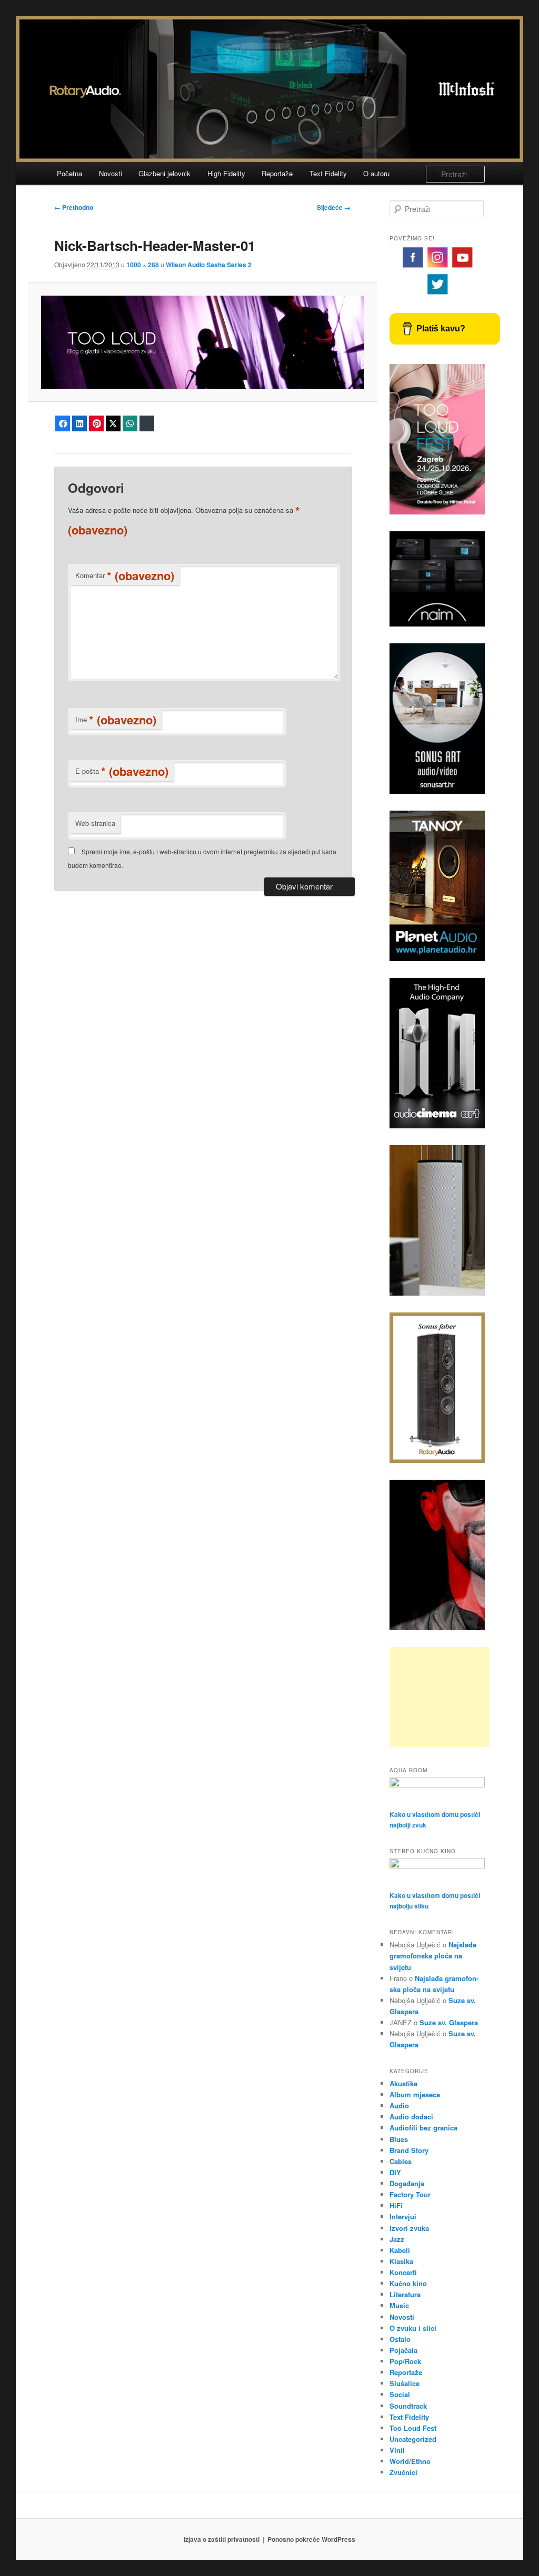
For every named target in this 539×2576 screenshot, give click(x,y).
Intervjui (403, 2216)
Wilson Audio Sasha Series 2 (209, 265)
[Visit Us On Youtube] (462, 267)
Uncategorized (413, 2439)
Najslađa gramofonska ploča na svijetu (433, 1956)
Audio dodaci (411, 2117)
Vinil (397, 2450)
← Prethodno (74, 207)
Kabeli (400, 2250)
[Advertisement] (440, 1697)
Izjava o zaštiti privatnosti (222, 2539)
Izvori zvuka (409, 2228)
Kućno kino (408, 2283)
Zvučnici (403, 2472)
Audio (399, 2105)
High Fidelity (226, 173)
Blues (399, 2139)
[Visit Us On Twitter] (437, 294)
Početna (69, 173)
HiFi (396, 2205)
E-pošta (122, 771)
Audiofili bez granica (423, 2128)
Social (400, 2394)
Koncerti (403, 2272)
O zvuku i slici (413, 2328)
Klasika (401, 2261)
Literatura (405, 2294)
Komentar (125, 575)
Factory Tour (410, 2194)
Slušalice (405, 2383)
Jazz (397, 2239)
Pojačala (403, 2350)
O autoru (376, 173)
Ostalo (400, 2339)
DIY (395, 2172)
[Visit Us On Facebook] (412, 267)
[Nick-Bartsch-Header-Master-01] (203, 342)
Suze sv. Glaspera (449, 2022)
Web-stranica (95, 823)
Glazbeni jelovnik (164, 173)
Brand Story (409, 2150)
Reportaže (277, 173)
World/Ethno (410, 2461)
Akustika (403, 2083)
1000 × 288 (143, 265)
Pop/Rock (405, 2361)
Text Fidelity (328, 173)
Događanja (407, 2183)
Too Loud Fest (413, 2428)
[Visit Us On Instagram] (437, 267)
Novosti (111, 173)
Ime (116, 720)
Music (399, 2305)
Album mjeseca (415, 2094)
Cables (401, 2161)
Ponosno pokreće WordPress (311, 2539)
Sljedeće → (334, 207)
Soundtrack (408, 2406)
